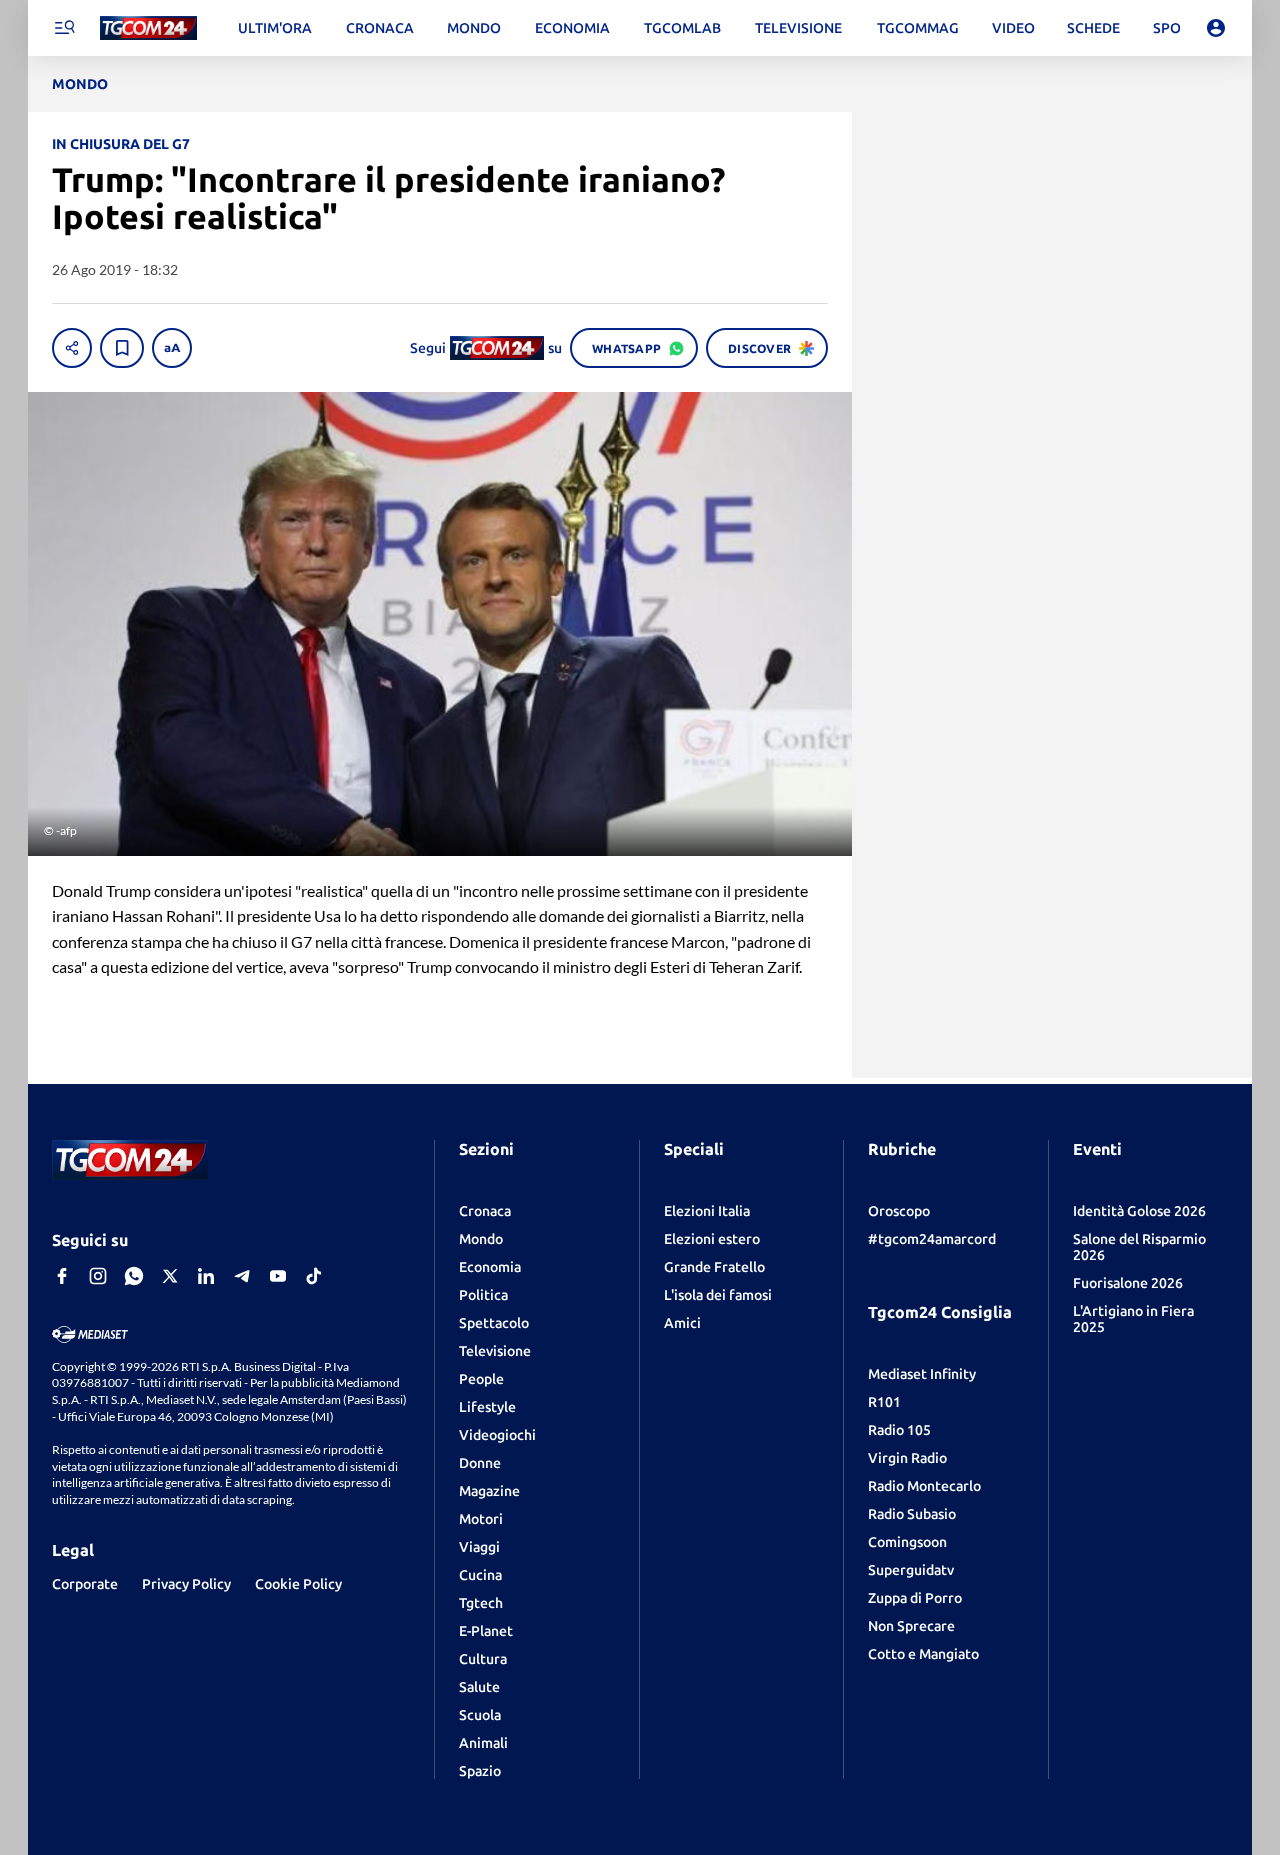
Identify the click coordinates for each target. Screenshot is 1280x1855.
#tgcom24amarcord (932, 1239)
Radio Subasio (912, 1514)
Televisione (495, 1351)
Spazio (480, 1771)
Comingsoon (907, 1542)
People (481, 1379)
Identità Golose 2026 (1139, 1211)
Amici (682, 1323)
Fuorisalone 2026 (1128, 1283)
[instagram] (98, 1276)
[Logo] (148, 28)
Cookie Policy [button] (298, 1584)
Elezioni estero (712, 1239)
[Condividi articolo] (72, 348)
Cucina (480, 1575)
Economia (490, 1267)
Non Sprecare (911, 1626)
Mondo (481, 1239)
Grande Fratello (714, 1267)
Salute (479, 1687)
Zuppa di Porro (915, 1598)
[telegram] (242, 1276)
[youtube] (278, 1276)
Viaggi (479, 1547)
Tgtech (481, 1603)
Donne (480, 1463)
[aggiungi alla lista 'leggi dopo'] (122, 348)
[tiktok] (314, 1276)
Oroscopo (899, 1211)
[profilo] (1216, 28)
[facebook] (62, 1276)
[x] (170, 1276)
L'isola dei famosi (718, 1295)
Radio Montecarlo (924, 1486)
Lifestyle (487, 1407)
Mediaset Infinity (922, 1374)
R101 (884, 1402)
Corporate (85, 1584)
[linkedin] (206, 1276)
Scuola (480, 1715)
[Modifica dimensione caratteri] (172, 348)
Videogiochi (497, 1435)
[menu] (64, 28)
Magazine (489, 1491)
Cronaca (485, 1211)
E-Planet (486, 1631)
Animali (483, 1743)
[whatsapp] (134, 1276)
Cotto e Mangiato (923, 1654)
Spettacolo (494, 1323)
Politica (483, 1295)
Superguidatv (911, 1570)
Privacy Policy (186, 1584)
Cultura (483, 1659)
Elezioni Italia (707, 1211)
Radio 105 (899, 1430)
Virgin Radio (907, 1458)
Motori (481, 1519)
